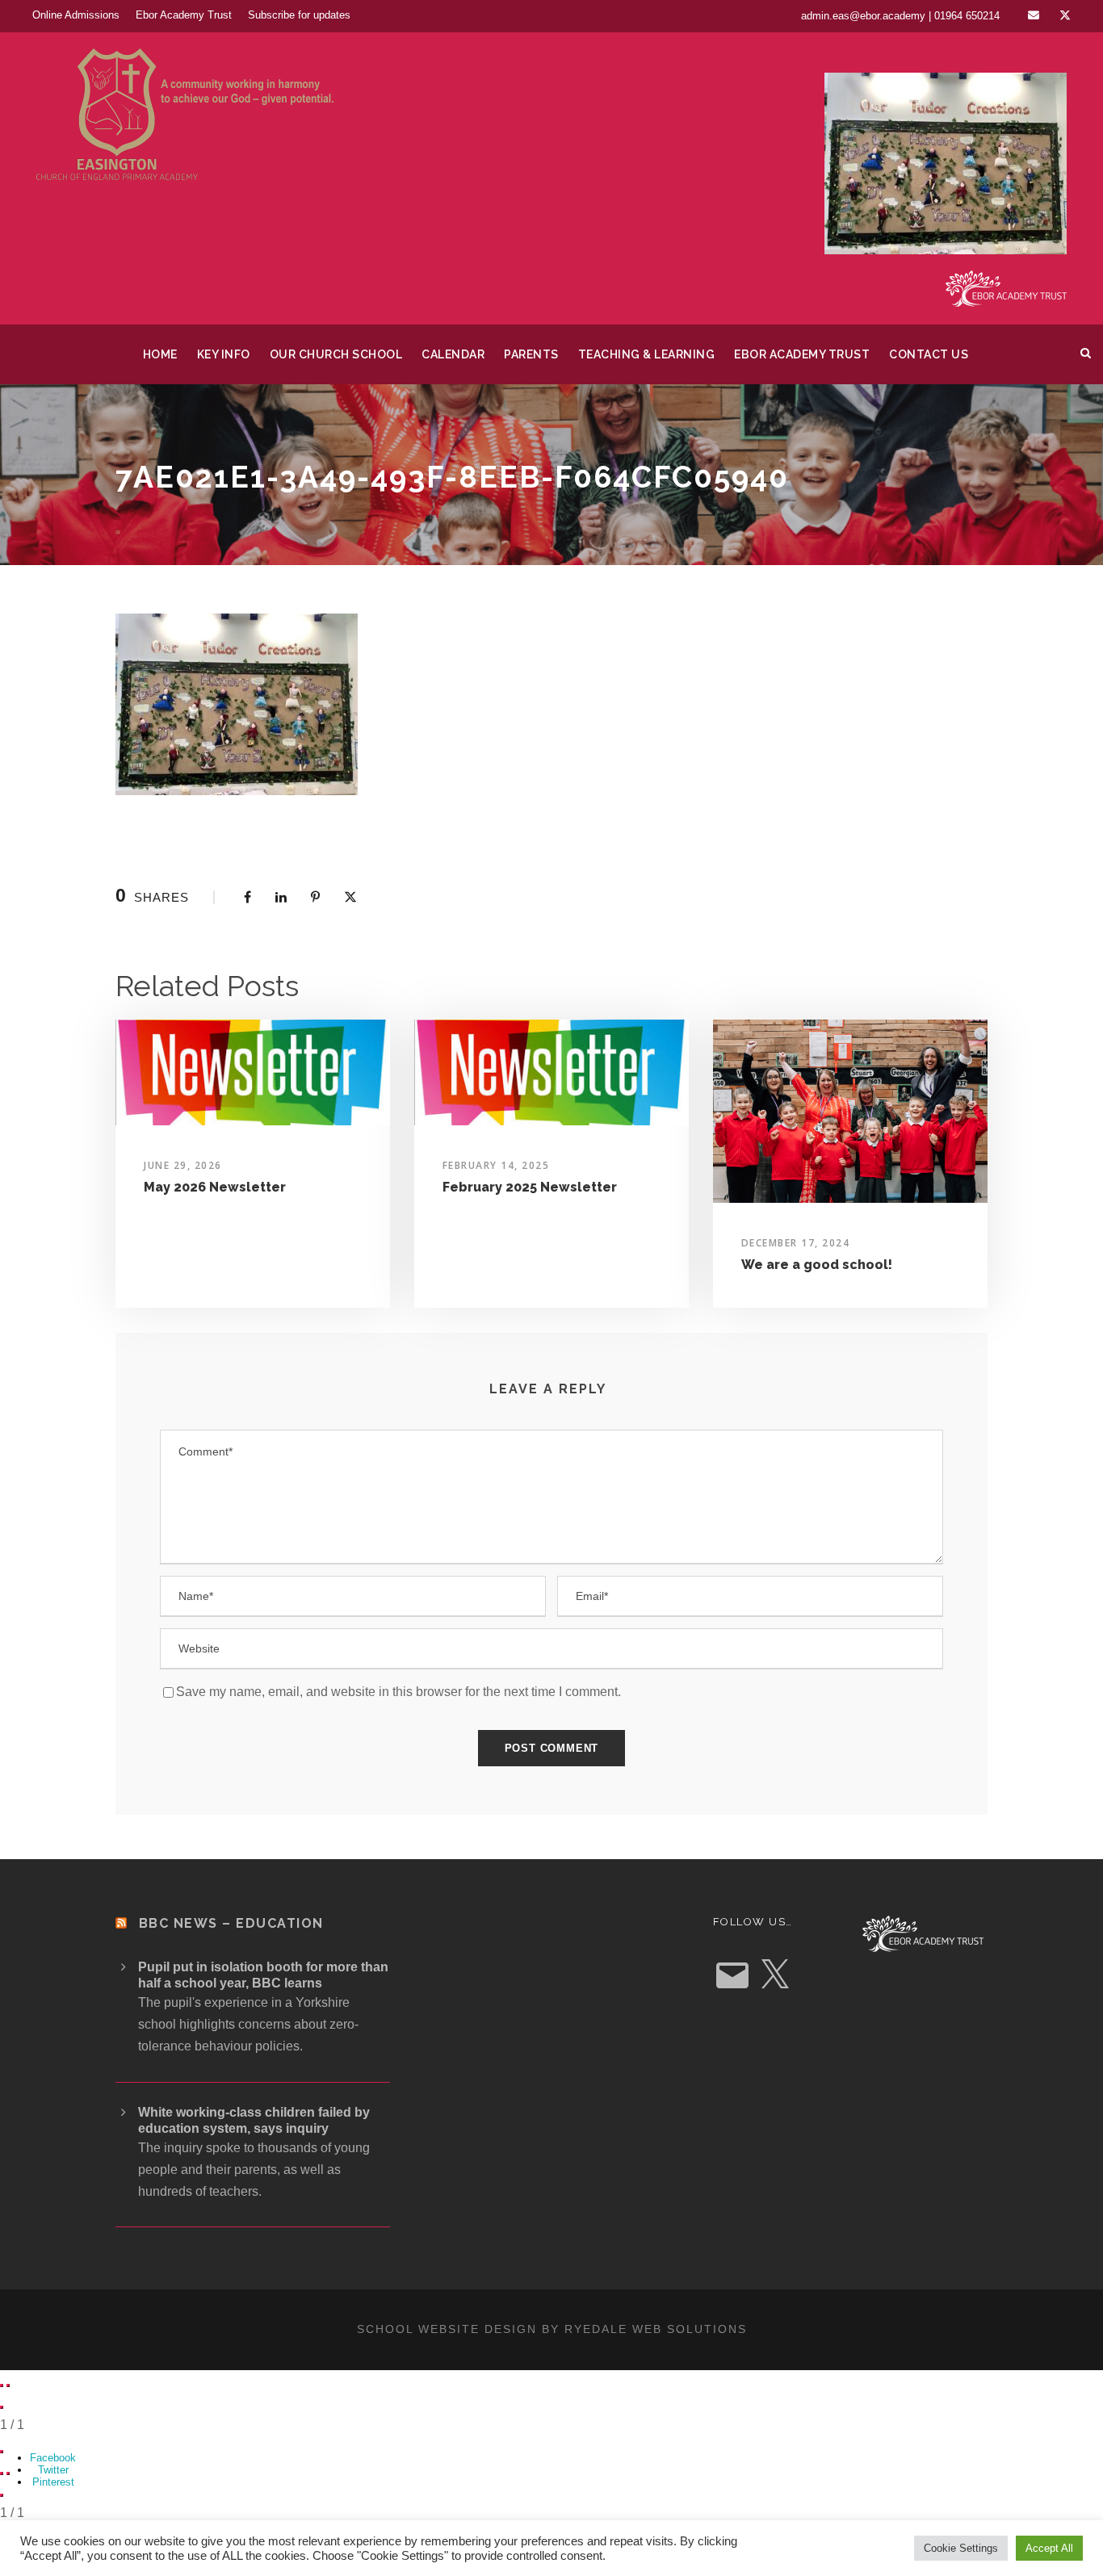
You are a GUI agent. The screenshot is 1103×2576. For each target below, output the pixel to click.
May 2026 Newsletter (215, 1187)
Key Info (224, 354)
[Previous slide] (2, 2385)
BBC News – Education (231, 1923)
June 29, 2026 (183, 1165)
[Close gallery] (2, 2407)
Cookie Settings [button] (961, 2548)
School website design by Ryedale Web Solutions (552, 2329)
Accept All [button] (1049, 2548)
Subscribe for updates (299, 15)
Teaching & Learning (647, 354)
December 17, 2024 (796, 1243)
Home (160, 354)
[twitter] (1065, 15)
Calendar (453, 354)
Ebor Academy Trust (184, 15)
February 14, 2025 (496, 1165)
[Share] (2, 2452)
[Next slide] (8, 2385)
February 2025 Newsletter (530, 1187)
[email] (1034, 15)
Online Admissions (76, 15)
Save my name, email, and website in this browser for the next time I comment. (398, 1692)
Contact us (929, 354)
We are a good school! (817, 1265)
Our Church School (336, 354)
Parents (531, 354)
